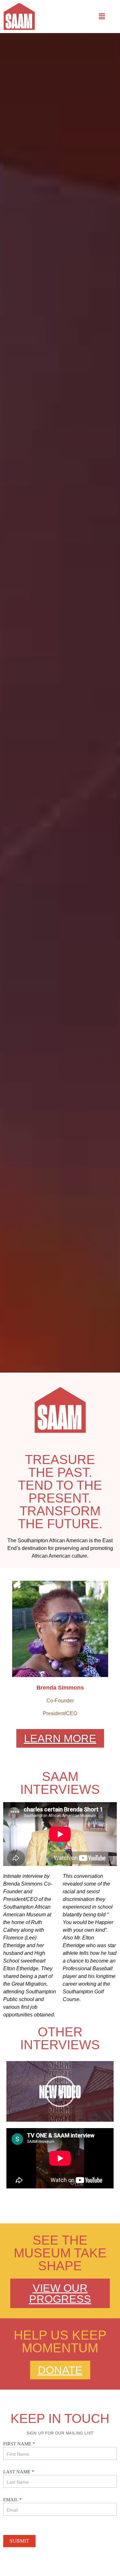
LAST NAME (19, 2472)
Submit (19, 2541)
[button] (102, 16)
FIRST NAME (19, 2444)
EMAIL (12, 2500)
